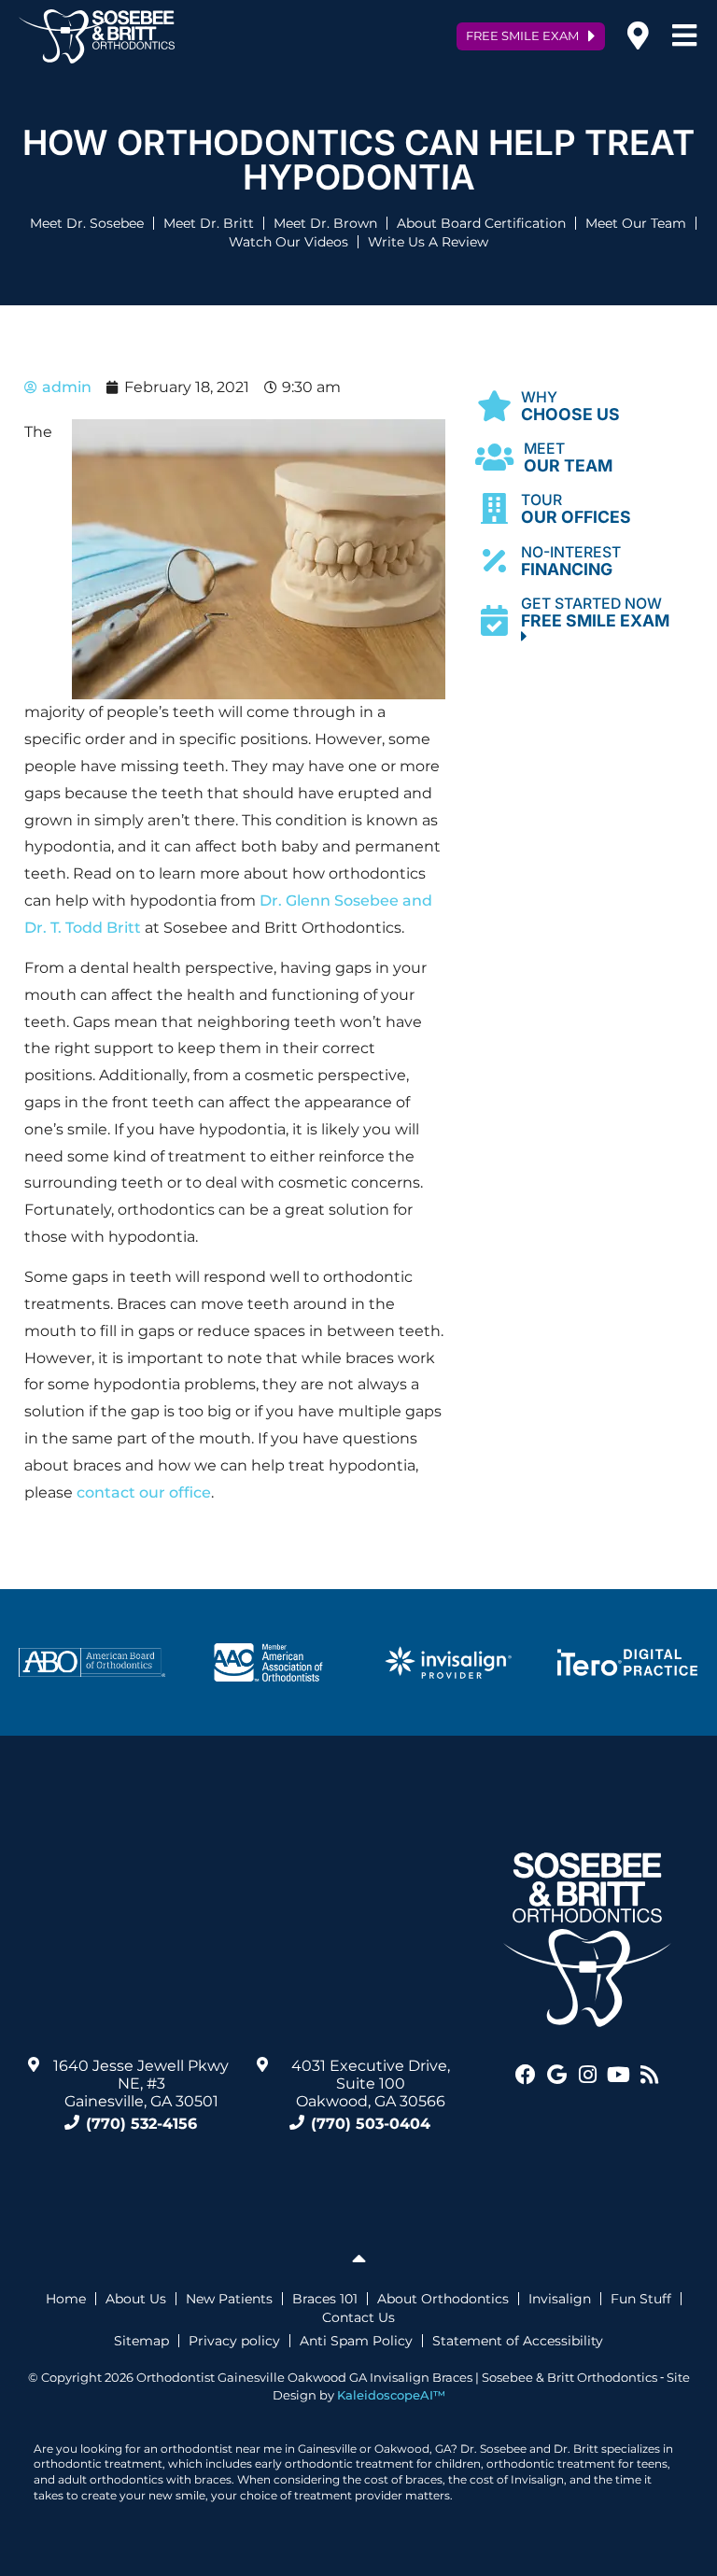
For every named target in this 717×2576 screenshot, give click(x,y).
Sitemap (141, 2341)
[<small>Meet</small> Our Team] (494, 457)
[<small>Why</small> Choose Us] (494, 406)
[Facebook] (526, 2075)
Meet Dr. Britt (209, 223)
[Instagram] (587, 2075)
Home (66, 2299)
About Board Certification (481, 223)
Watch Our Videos (288, 242)
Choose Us (570, 407)
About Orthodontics (443, 2299)
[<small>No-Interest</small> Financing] (494, 561)
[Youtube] (618, 2075)
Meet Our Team (636, 223)
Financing (571, 562)
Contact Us (358, 2317)
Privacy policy (234, 2341)
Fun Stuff (641, 2299)
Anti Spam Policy (356, 2341)
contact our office (144, 1492)
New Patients (229, 2299)
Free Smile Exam (599, 613)
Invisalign (560, 2299)
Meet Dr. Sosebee (87, 223)
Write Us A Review (428, 242)
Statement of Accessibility (518, 2341)
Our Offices (576, 509)
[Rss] (649, 2075)
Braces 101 (325, 2299)
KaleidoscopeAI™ (391, 2395)
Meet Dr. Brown (325, 223)
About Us (136, 2299)
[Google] (556, 2075)
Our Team (568, 458)
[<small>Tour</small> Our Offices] (494, 509)
